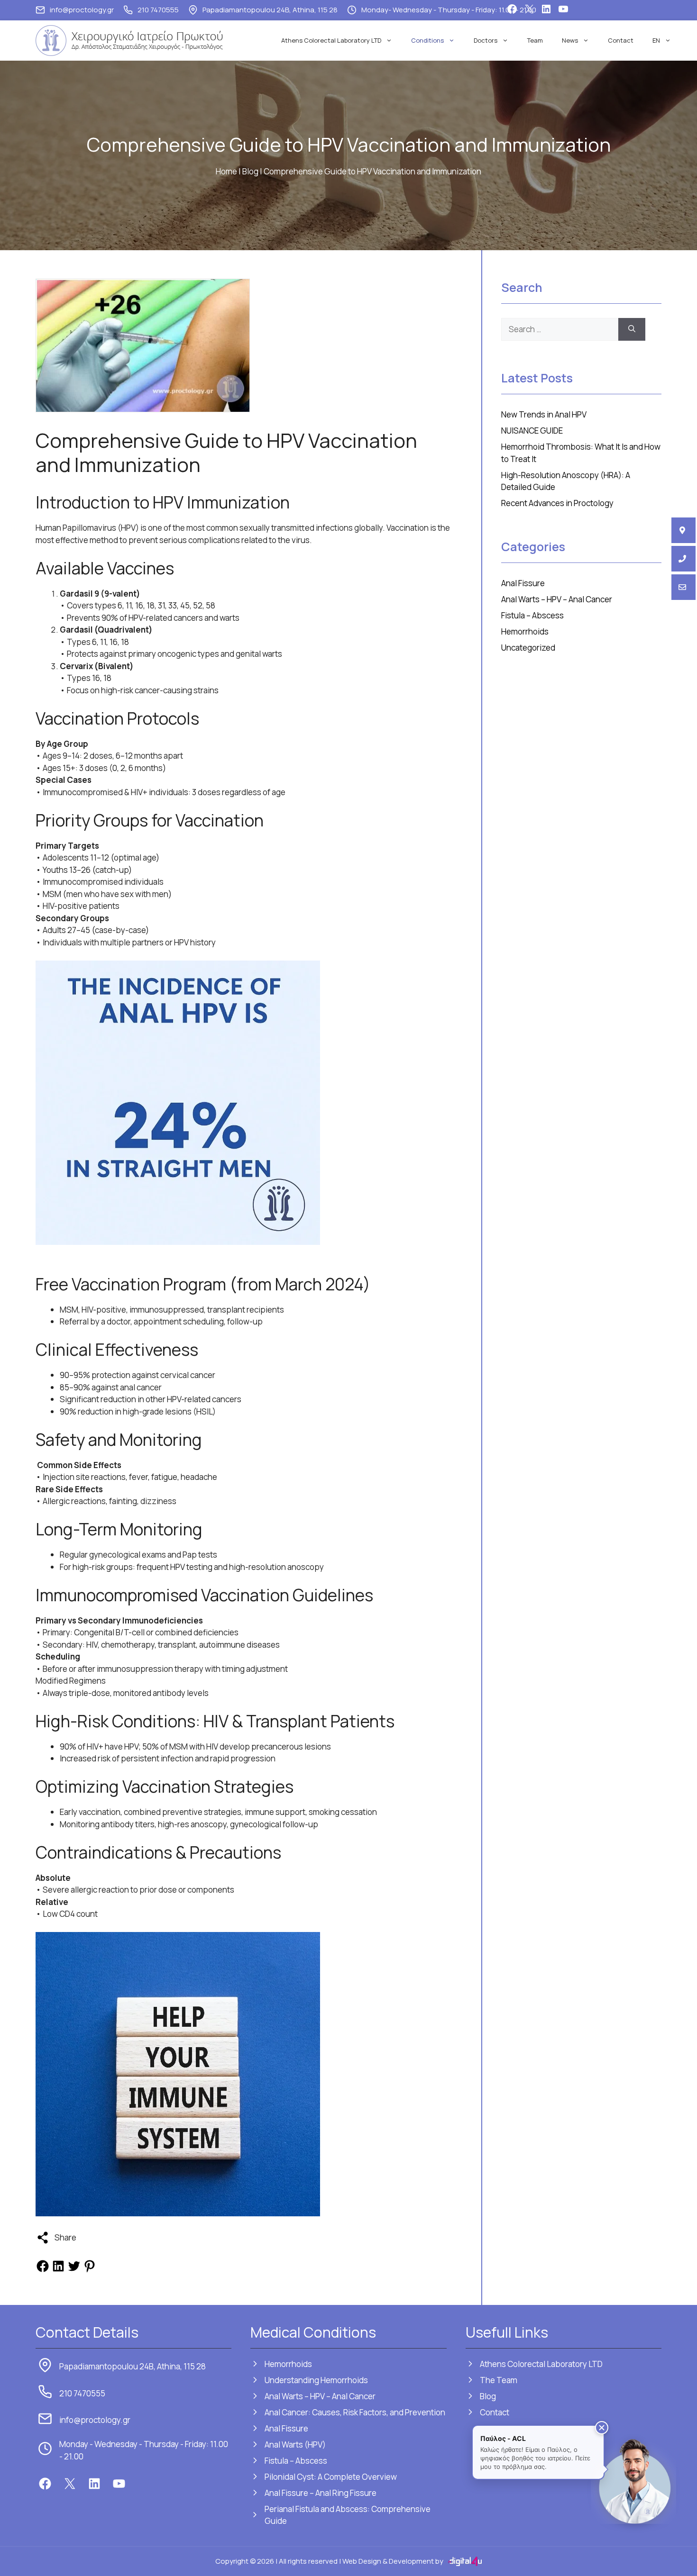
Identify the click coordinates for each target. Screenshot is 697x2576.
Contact (621, 40)
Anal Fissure (523, 583)
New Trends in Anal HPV (545, 414)
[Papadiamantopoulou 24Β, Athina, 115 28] (683, 530)
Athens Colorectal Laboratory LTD (331, 40)
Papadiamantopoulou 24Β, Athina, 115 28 (270, 10)
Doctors (486, 40)
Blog (250, 171)
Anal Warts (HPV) (295, 2444)
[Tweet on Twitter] (74, 2270)
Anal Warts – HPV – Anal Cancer (557, 599)
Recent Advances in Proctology (557, 503)
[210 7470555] (683, 559)
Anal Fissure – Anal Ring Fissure (321, 2493)
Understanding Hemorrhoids (316, 2380)
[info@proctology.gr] (683, 587)
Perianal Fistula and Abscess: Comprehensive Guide (348, 2515)
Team (535, 40)
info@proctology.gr (82, 10)
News (570, 40)
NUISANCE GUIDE (532, 431)
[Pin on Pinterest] (90, 2270)
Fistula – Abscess (532, 615)
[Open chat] (633, 2481)
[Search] (632, 329)
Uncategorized (528, 648)
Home (226, 171)
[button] (602, 2428)
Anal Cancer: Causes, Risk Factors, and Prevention (355, 2412)
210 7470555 (158, 10)
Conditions (427, 40)
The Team (499, 2380)
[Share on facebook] (43, 2270)
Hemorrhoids (525, 631)
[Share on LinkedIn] (58, 2270)
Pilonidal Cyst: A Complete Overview (331, 2477)
